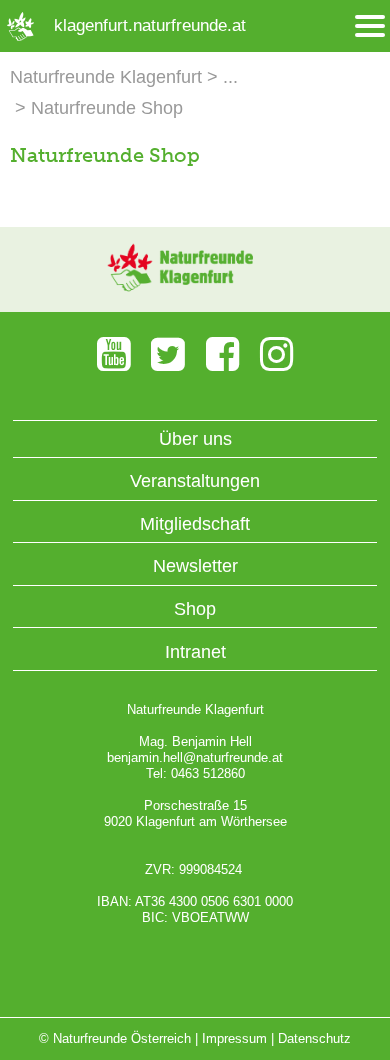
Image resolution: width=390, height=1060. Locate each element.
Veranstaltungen (195, 481)
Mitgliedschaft (195, 524)
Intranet (195, 652)
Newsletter (195, 566)
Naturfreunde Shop (107, 108)
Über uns (195, 439)
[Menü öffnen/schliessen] (370, 26)
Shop (195, 609)
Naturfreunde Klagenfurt (106, 77)
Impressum (234, 1038)
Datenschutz (314, 1038)
